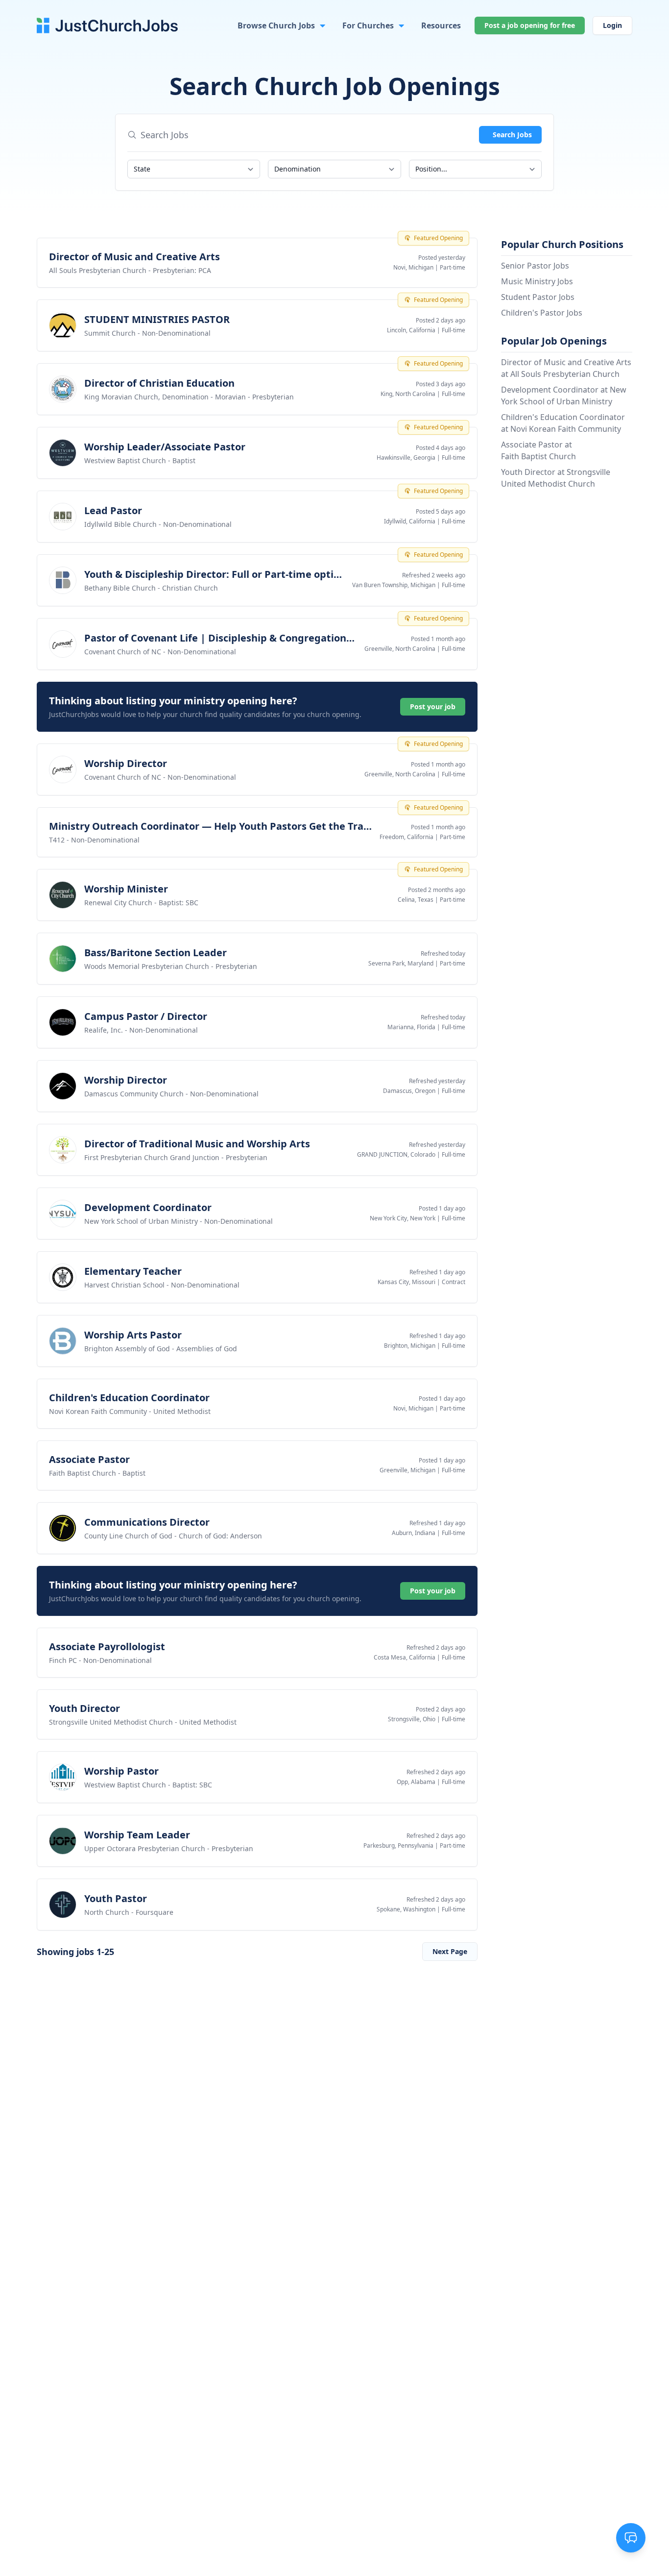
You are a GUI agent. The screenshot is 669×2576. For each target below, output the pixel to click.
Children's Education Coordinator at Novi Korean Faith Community (563, 423)
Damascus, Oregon (409, 1091)
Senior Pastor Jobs (535, 266)
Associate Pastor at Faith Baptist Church (538, 450)
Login (612, 25)
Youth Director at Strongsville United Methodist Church (556, 478)
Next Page (450, 1951)
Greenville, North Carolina (400, 649)
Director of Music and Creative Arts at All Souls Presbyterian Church (566, 368)
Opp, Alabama (416, 1782)
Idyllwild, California (410, 521)
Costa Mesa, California (405, 1657)
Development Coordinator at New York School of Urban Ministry (564, 396)
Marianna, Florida (411, 1027)
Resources (441, 25)
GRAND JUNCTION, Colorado (396, 1154)
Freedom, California (406, 837)
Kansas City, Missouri (406, 1282)
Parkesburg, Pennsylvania (398, 1845)
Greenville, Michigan (407, 1470)
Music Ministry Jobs (537, 281)
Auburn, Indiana (414, 1533)
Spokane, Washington (406, 1909)
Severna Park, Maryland (401, 963)
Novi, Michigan (413, 267)
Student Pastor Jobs (538, 297)
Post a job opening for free (530, 25)
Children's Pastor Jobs (542, 313)
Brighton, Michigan (410, 1346)
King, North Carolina (408, 394)
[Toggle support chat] (631, 2538)
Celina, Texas (416, 900)
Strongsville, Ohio (412, 1719)
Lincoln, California (411, 330)
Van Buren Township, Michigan (394, 585)
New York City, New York (403, 1218)
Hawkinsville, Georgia (406, 458)
